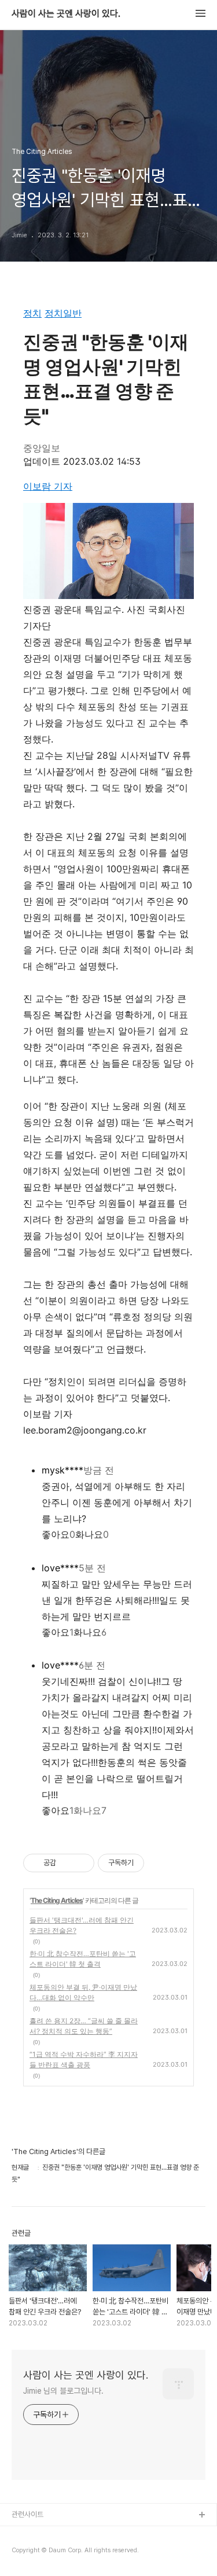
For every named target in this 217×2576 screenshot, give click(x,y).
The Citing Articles (57, 1900)
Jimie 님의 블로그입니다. (63, 2391)
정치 (32, 313)
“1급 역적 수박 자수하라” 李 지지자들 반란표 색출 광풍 (84, 2059)
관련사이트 (27, 2514)
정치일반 (63, 313)
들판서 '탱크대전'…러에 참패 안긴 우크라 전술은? (82, 1925)
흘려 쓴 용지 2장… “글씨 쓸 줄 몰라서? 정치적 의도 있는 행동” (84, 2026)
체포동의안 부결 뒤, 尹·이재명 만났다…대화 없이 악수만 (83, 1992)
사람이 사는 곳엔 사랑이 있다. (66, 14)
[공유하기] (67, 1863)
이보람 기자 (48, 486)
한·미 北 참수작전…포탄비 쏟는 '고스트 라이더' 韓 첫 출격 (83, 1959)
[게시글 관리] (81, 1863)
